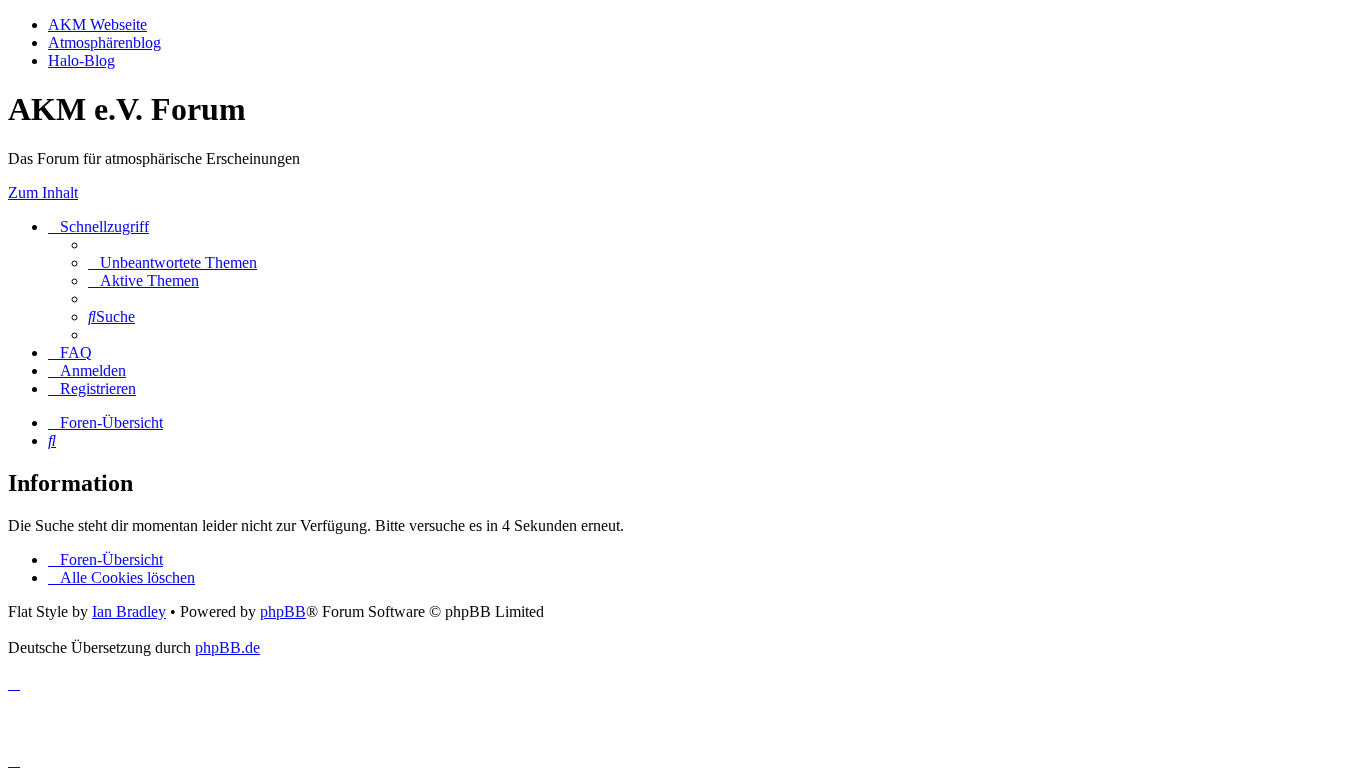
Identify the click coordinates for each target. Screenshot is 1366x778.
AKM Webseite (97, 24)
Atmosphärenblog (104, 42)
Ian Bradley (129, 611)
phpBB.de (227, 647)
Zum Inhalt (43, 192)
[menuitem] (172, 262)
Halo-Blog (81, 60)
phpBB (283, 611)
